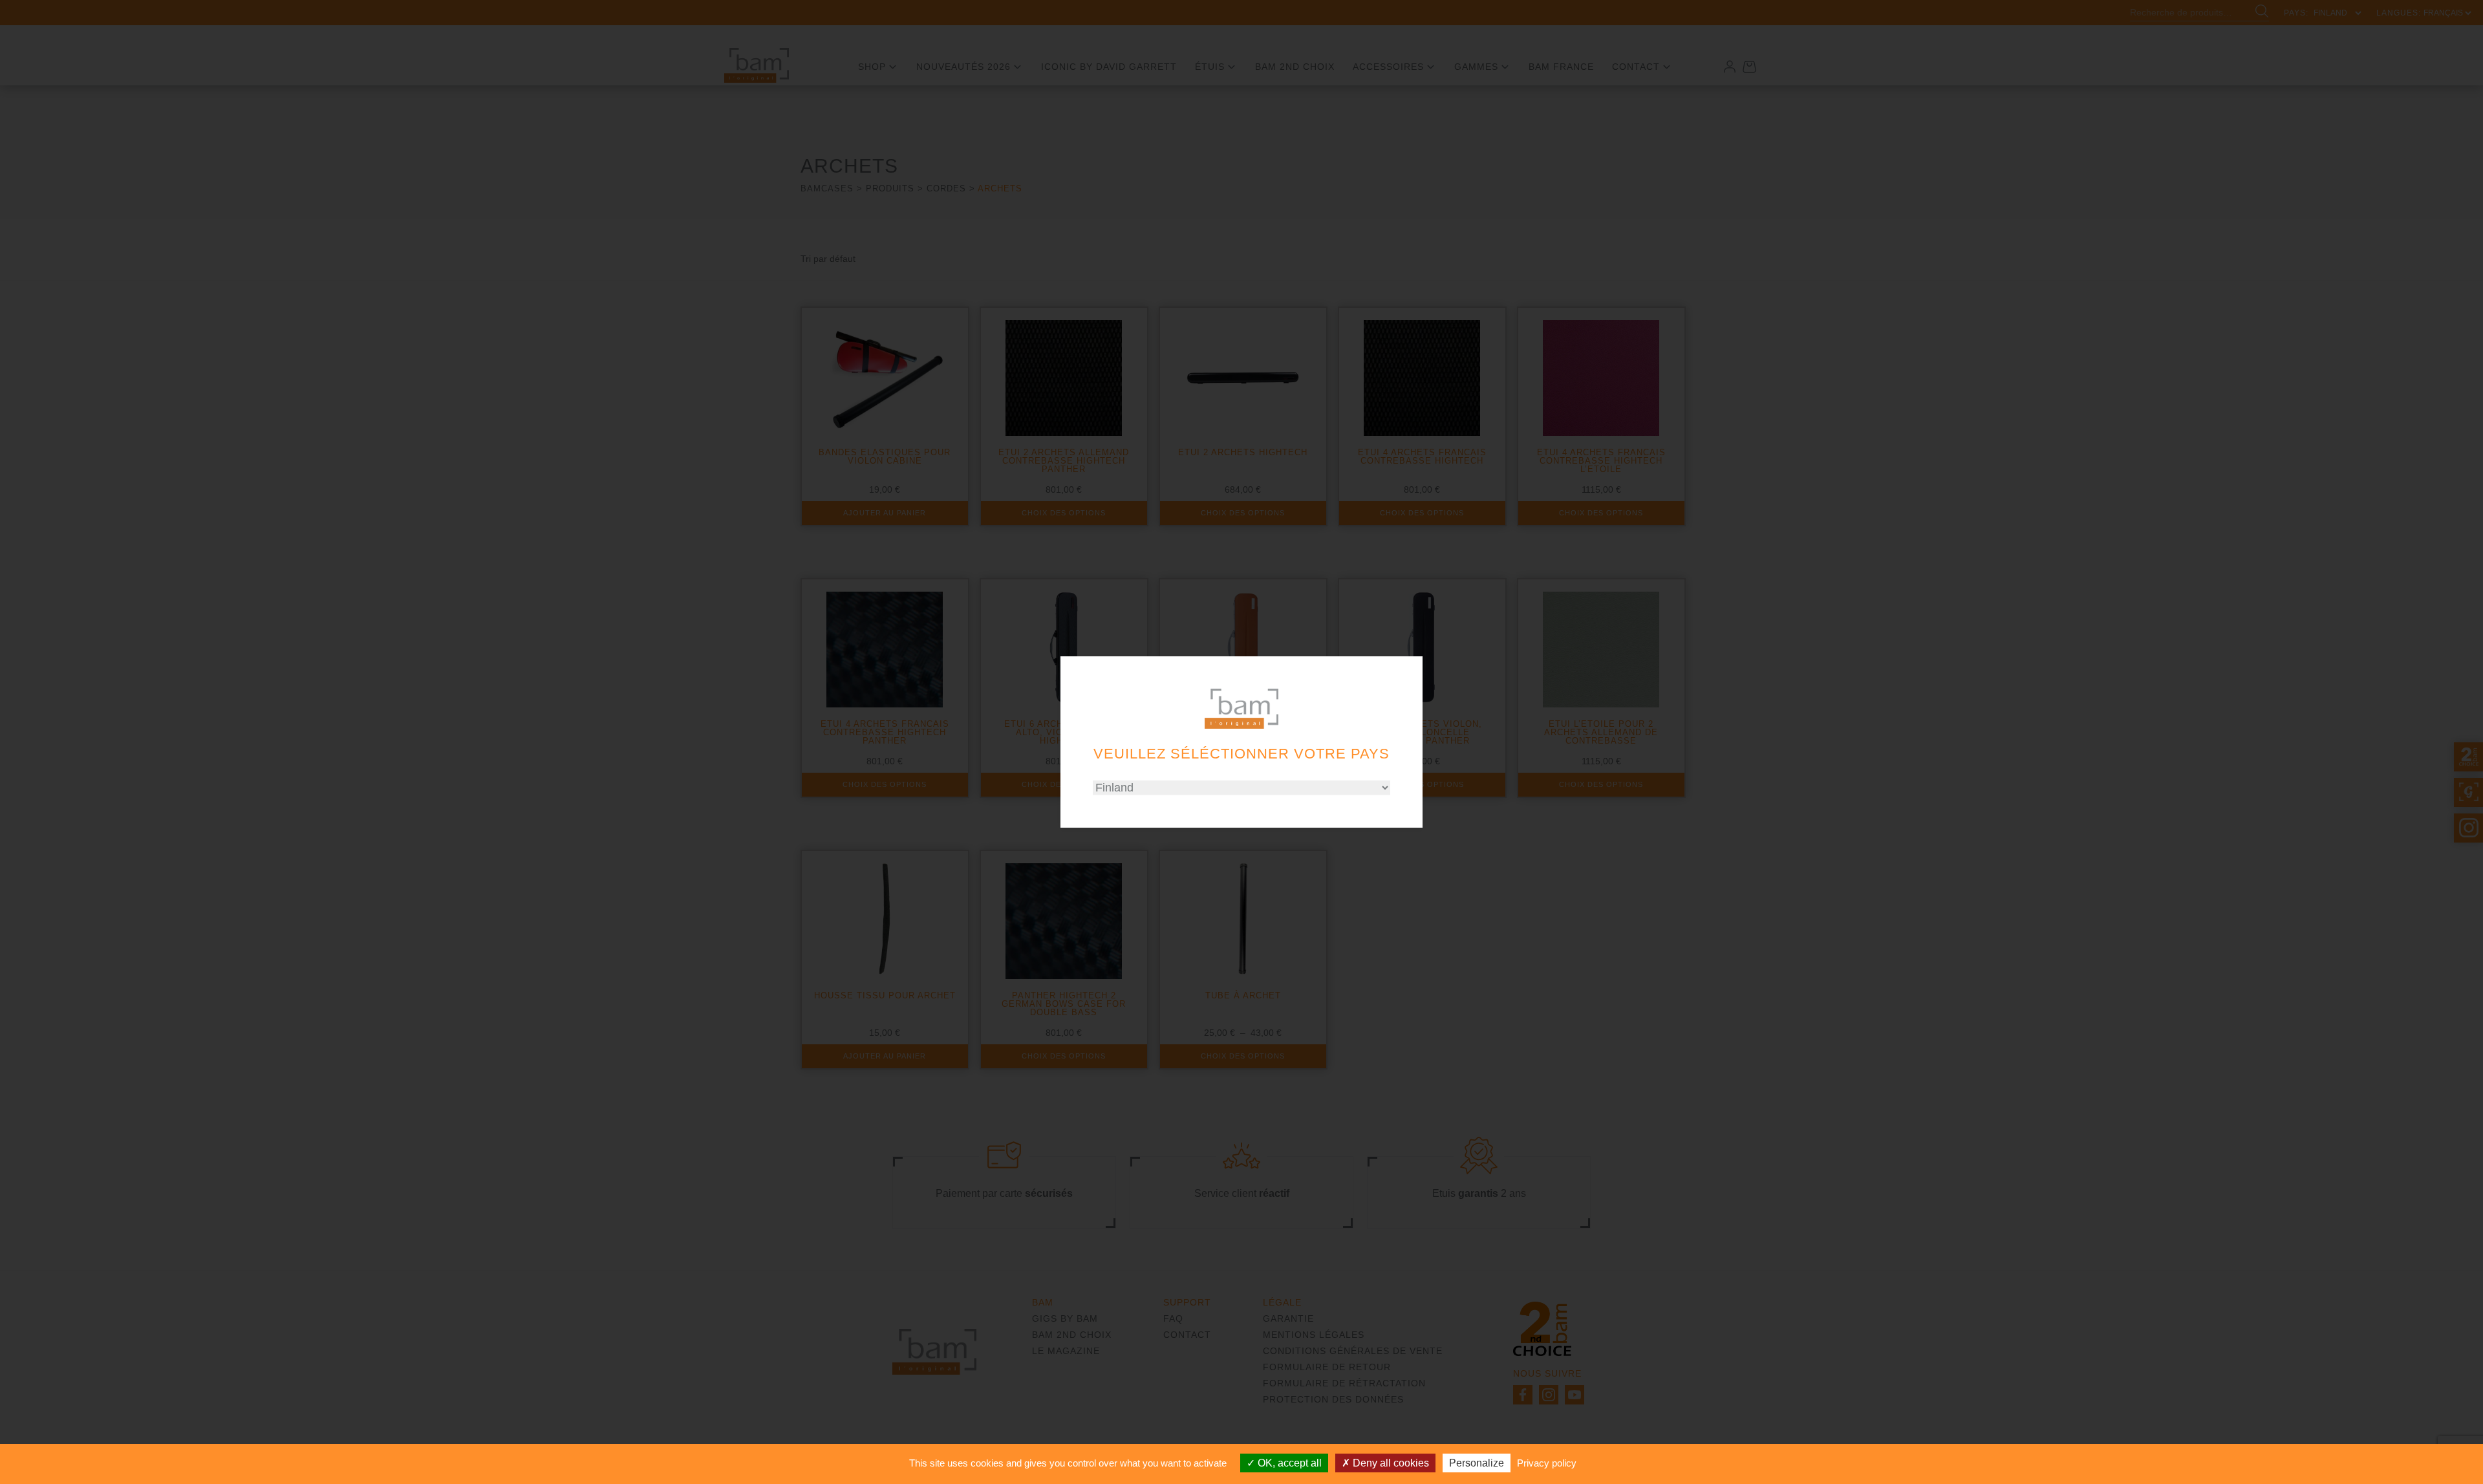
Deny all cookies (1390, 1463)
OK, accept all (1288, 1463)
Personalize (1477, 1463)
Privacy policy (1547, 1463)
